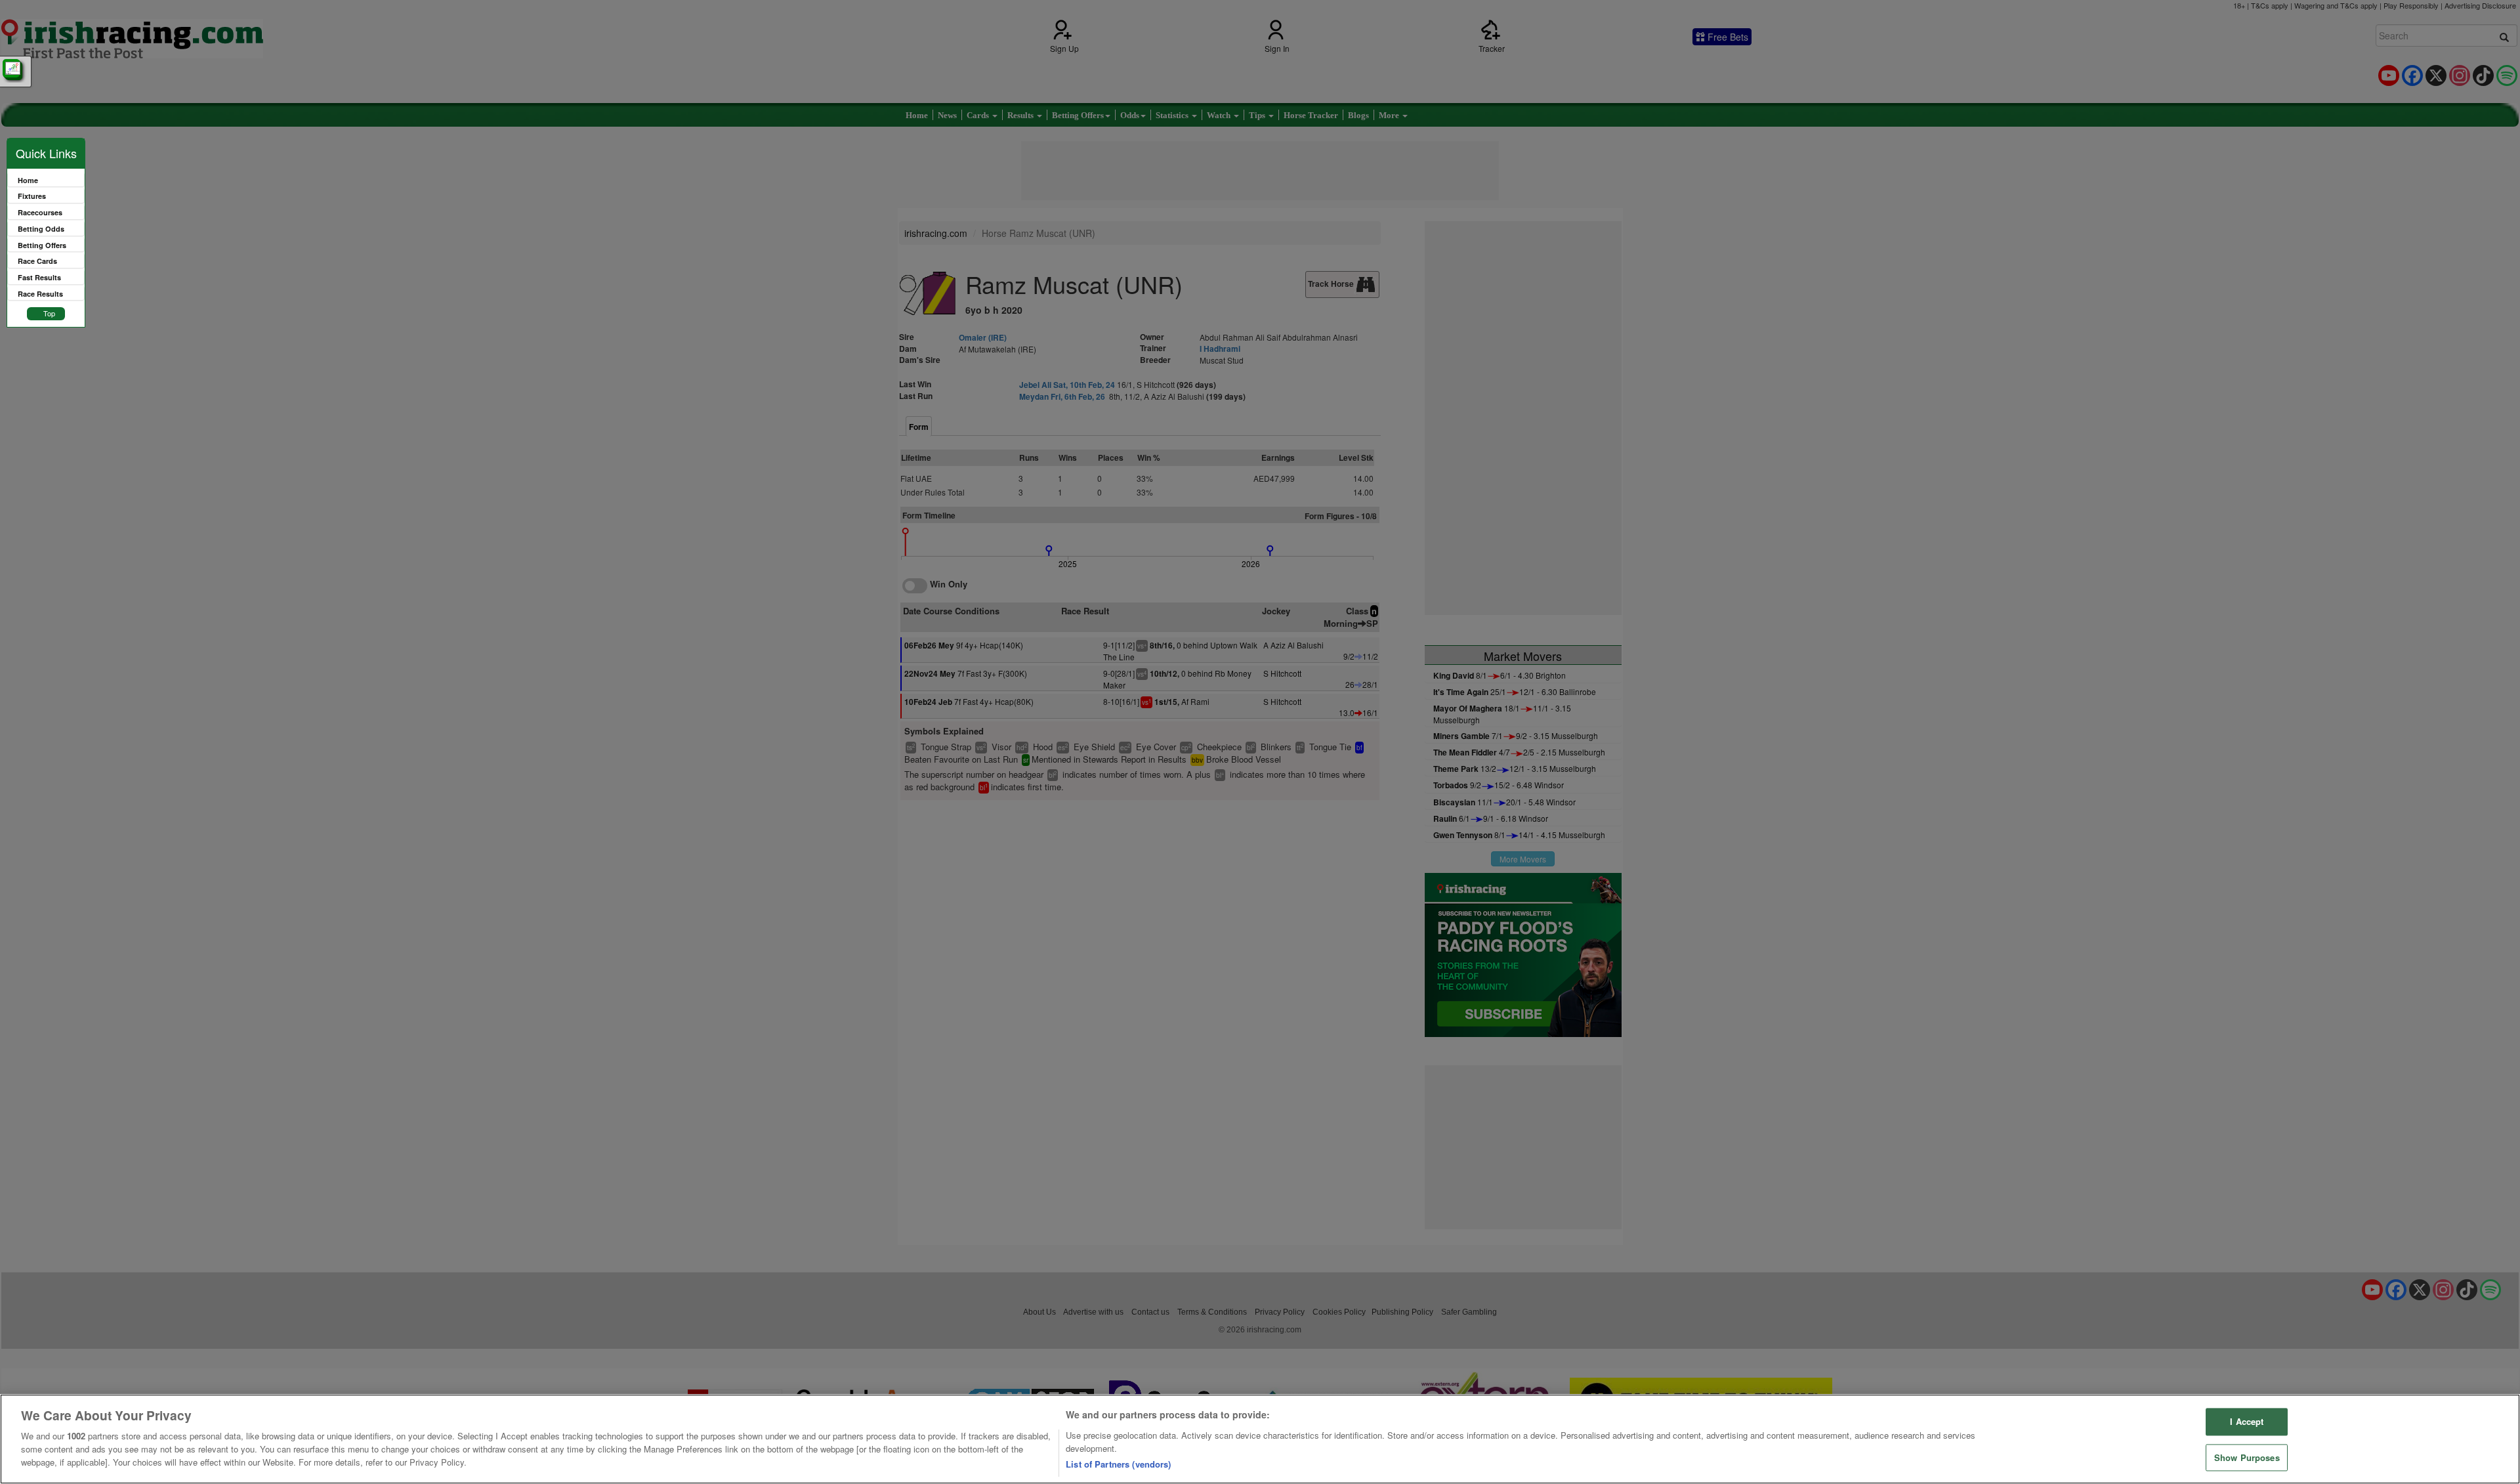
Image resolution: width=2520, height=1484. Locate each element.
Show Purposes (2247, 1457)
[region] (1260, 1439)
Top (49, 313)
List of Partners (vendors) (1118, 1464)
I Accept (2247, 1422)
